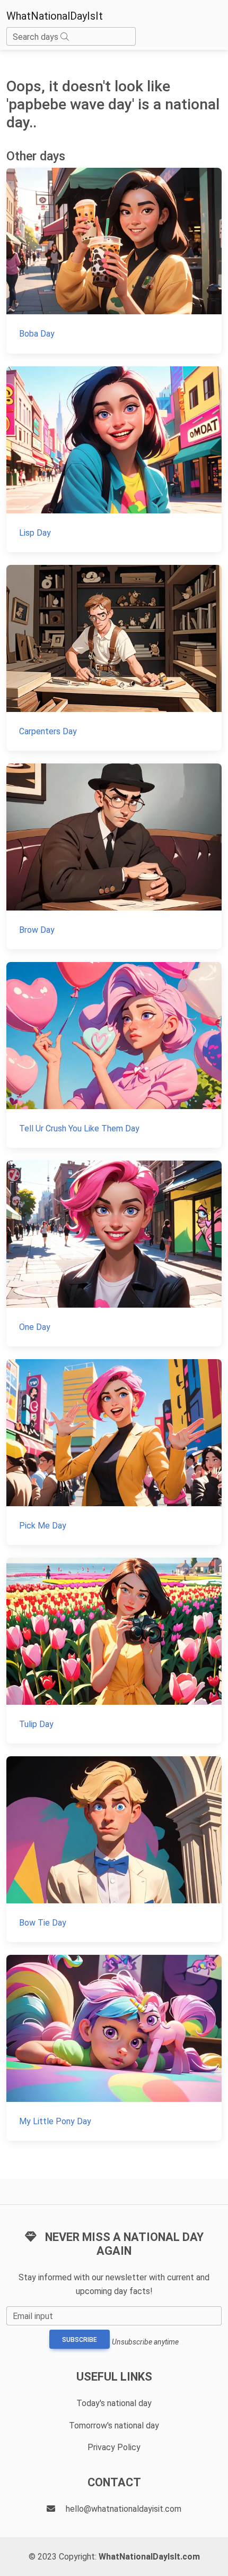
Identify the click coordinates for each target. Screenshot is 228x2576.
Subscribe (80, 2340)
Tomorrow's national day (114, 2425)
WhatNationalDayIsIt (55, 16)
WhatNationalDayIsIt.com (149, 2557)
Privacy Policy (114, 2447)
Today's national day (114, 2403)
